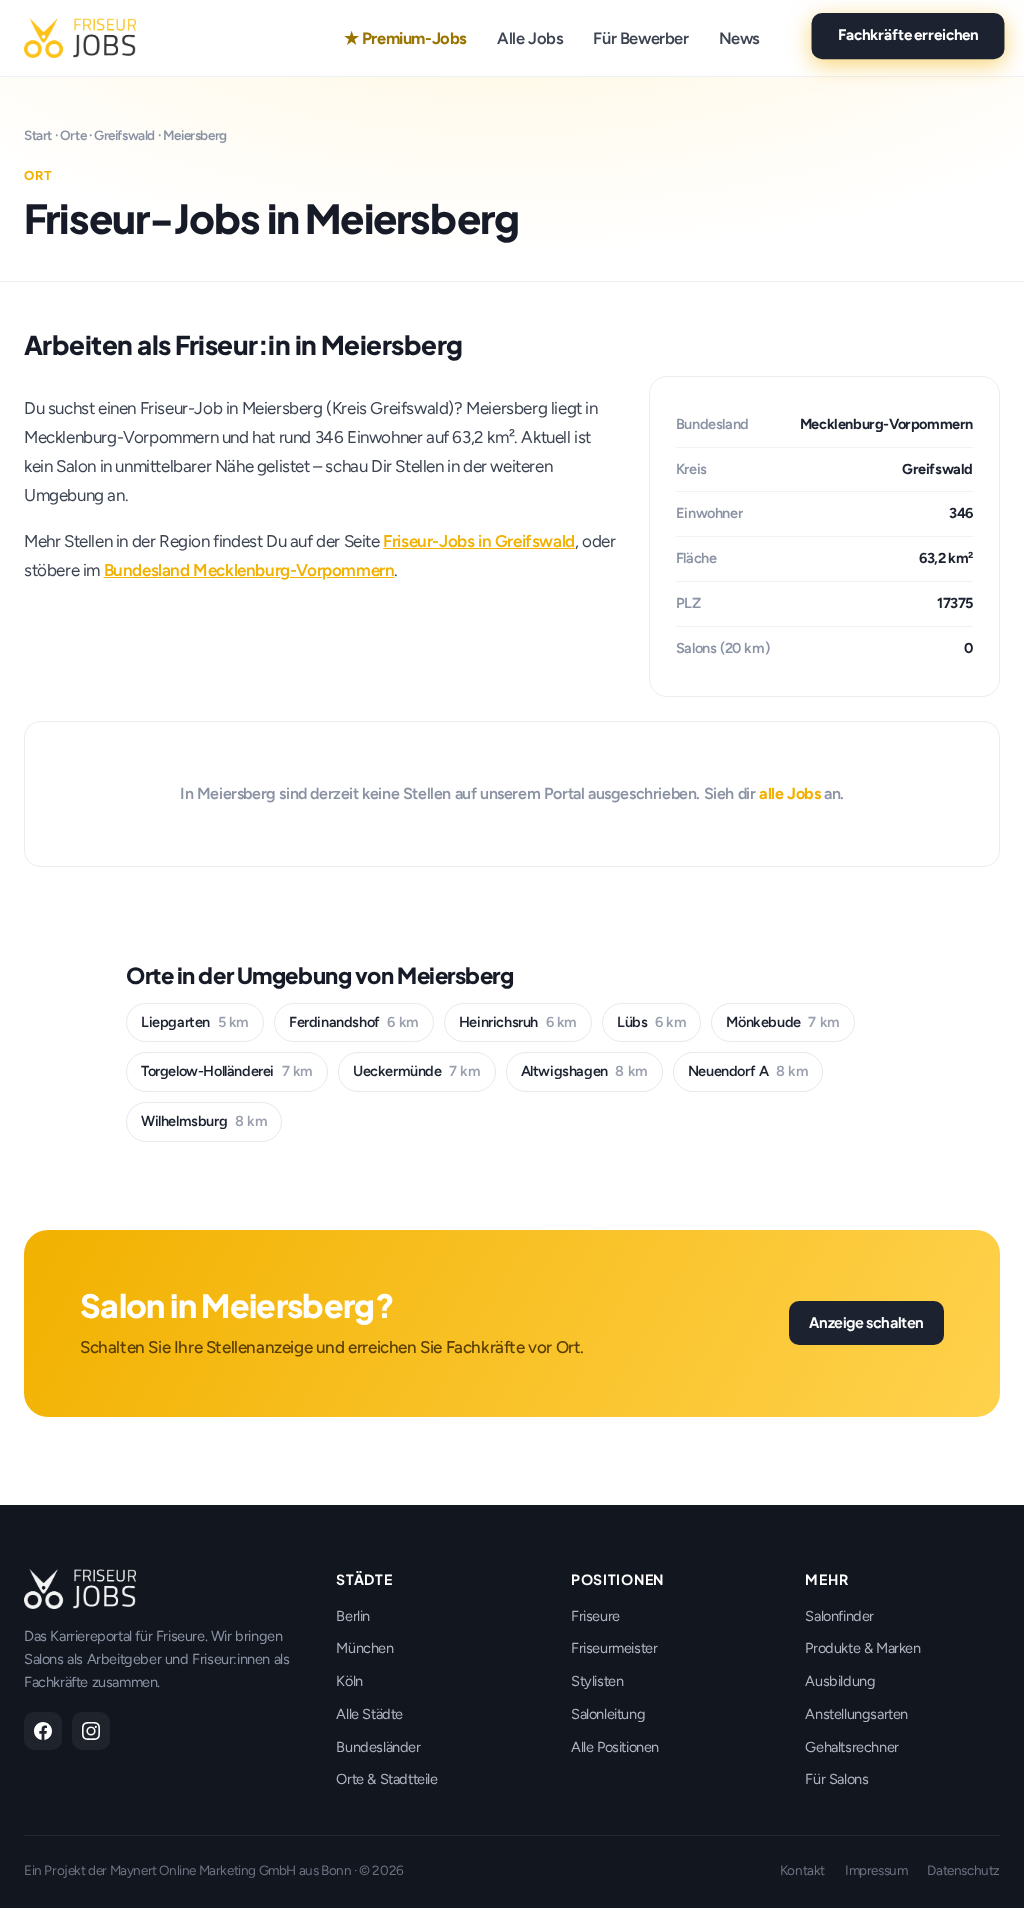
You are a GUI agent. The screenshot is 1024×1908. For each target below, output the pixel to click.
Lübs (651, 1022)
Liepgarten (195, 1022)
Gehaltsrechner (851, 1747)
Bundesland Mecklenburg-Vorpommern (249, 570)
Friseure (595, 1616)
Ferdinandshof (354, 1022)
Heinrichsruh (518, 1022)
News (739, 38)
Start (38, 135)
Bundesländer (378, 1747)
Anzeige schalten (866, 1322)
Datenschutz (963, 1870)
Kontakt (802, 1870)
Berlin (353, 1616)
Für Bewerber (640, 38)
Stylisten (597, 1681)
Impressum (876, 1870)
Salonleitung (608, 1714)
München (364, 1648)
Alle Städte (369, 1714)
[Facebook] (43, 1731)
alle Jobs (789, 793)
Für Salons (836, 1779)
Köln (349, 1681)
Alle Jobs (530, 38)
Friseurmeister (614, 1648)
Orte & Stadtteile (386, 1779)
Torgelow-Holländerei (227, 1071)
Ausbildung (840, 1681)
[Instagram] (91, 1731)
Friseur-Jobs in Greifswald (479, 541)
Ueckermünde (417, 1071)
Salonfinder (839, 1616)
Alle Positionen (615, 1747)
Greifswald (124, 135)
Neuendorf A (748, 1071)
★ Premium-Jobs (405, 38)
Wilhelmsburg (204, 1121)
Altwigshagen (584, 1071)
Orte (73, 135)
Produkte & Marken (862, 1648)
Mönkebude (782, 1022)
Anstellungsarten (856, 1714)
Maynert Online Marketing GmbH (203, 1870)
